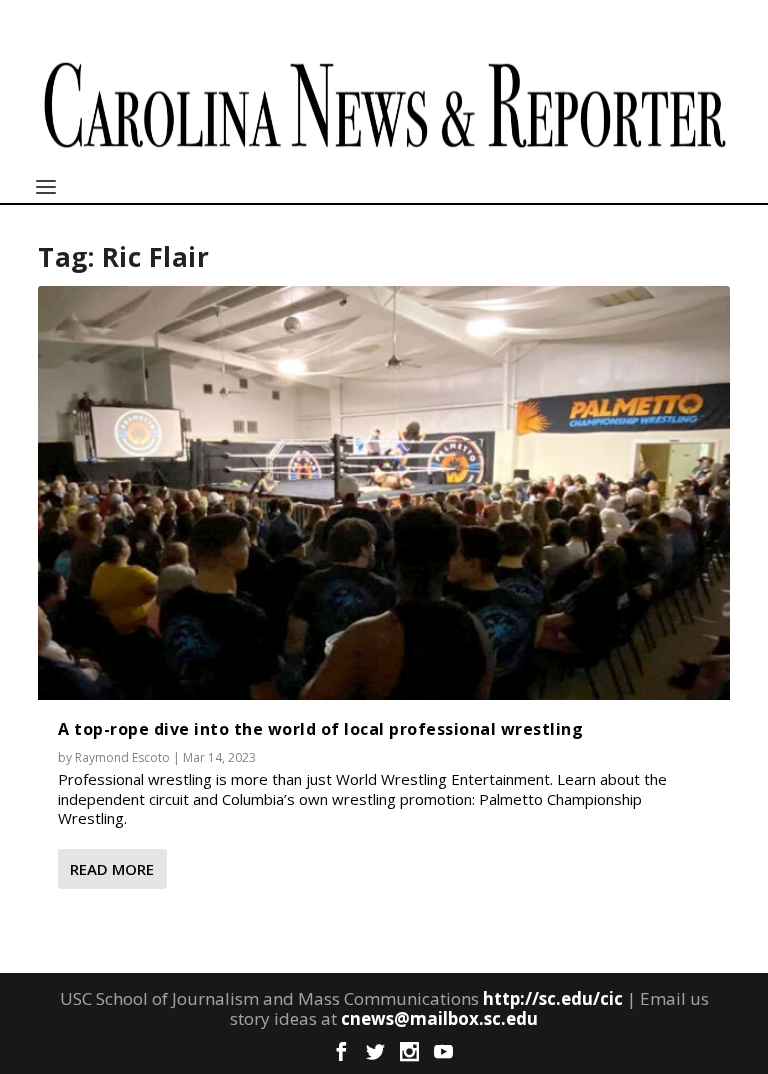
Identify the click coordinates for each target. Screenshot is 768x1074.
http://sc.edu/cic (553, 998)
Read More (112, 869)
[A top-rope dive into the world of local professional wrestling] (383, 493)
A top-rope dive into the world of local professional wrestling (320, 729)
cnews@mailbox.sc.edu (439, 1018)
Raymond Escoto (122, 757)
